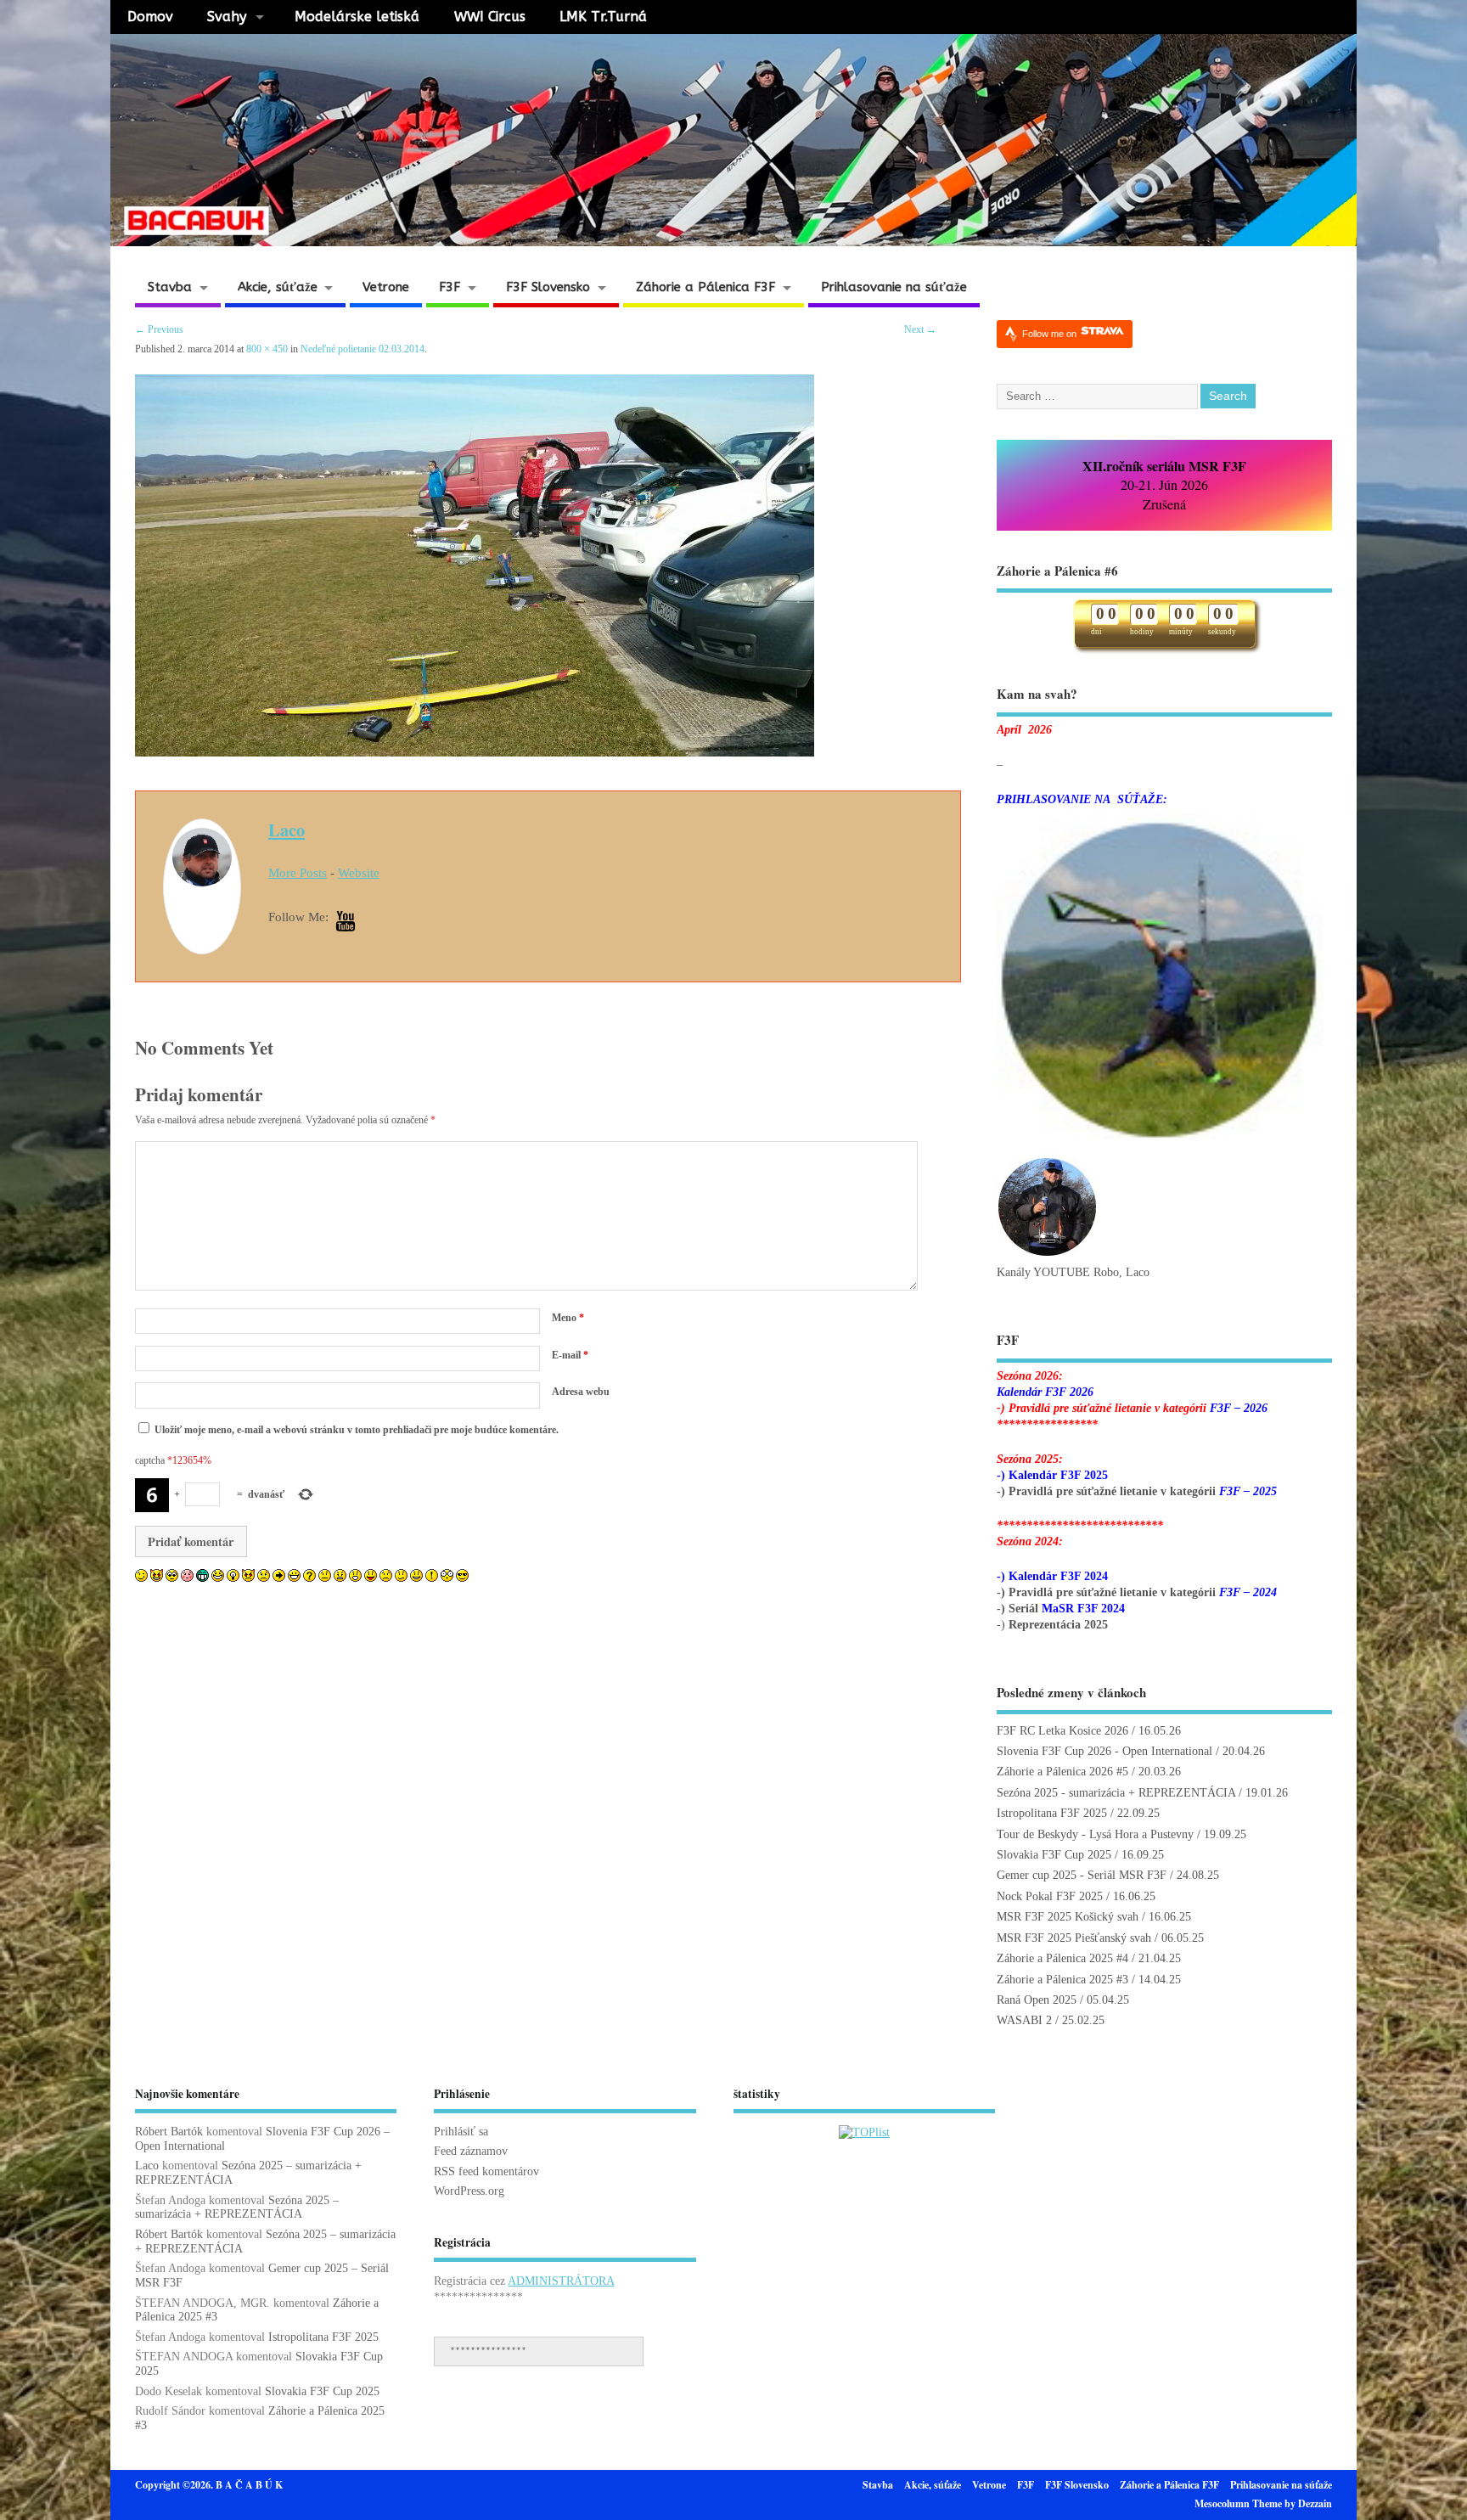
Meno (568, 1318)
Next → (920, 329)
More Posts (298, 873)
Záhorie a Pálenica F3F (705, 287)
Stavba (170, 287)
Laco (287, 830)
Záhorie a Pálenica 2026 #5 (1062, 1772)
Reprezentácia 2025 (1058, 1625)
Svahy (227, 17)
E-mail (570, 1355)
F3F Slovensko (548, 287)
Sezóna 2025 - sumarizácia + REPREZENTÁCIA (1116, 1793)
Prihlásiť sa (461, 2132)
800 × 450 (267, 349)
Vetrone (386, 287)
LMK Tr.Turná (603, 17)
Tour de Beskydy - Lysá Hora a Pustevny (1095, 1834)
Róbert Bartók (169, 2132)
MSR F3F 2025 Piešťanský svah (1074, 1938)
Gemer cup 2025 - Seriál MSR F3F (1082, 1875)
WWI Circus (490, 17)
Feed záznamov (471, 2151)
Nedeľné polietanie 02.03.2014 (363, 349)
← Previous (159, 329)
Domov (150, 17)
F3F (450, 287)
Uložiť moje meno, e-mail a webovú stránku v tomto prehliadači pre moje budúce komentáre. (357, 1430)
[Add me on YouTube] (346, 922)
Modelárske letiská (357, 17)
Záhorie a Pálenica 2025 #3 (1062, 1980)
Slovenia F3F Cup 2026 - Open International (1104, 1751)
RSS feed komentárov (486, 2171)
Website (359, 873)
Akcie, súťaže (278, 287)
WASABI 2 (1024, 2020)
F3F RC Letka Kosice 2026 (1062, 1731)
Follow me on (1051, 334)
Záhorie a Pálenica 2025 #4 (1062, 1958)
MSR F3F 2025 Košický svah (1068, 1917)
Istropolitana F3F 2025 (1052, 1813)
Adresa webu (581, 1392)
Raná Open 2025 (1037, 2000)
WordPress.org (469, 2191)
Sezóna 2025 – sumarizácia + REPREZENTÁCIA (237, 2208)
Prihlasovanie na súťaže (894, 287)
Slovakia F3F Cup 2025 (1054, 1855)
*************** (488, 2351)
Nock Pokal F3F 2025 (1050, 1896)
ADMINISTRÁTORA (561, 2281)
